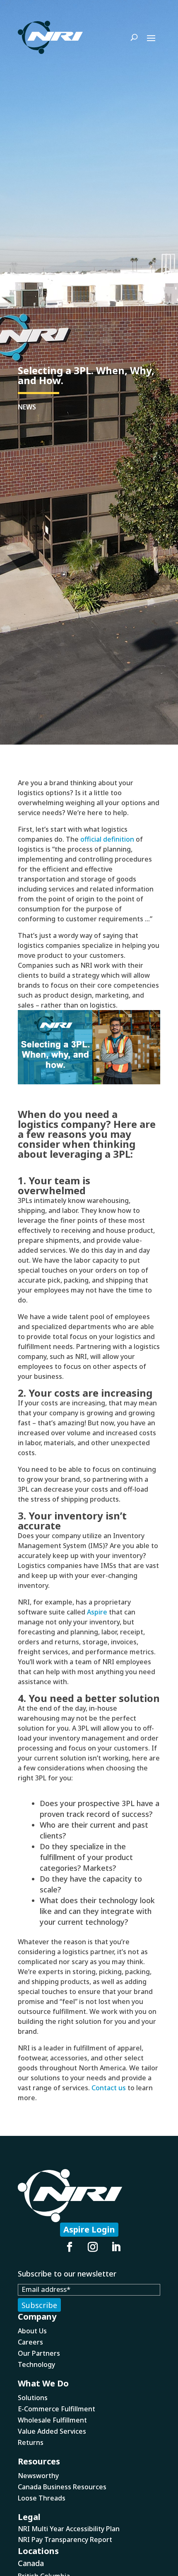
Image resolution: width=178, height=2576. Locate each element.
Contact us (109, 2088)
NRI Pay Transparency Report (65, 2539)
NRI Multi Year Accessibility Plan (69, 2529)
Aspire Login (89, 2229)
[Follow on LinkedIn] (116, 2247)
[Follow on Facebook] (70, 2247)
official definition (107, 839)
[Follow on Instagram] (93, 2247)
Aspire (97, 1612)
